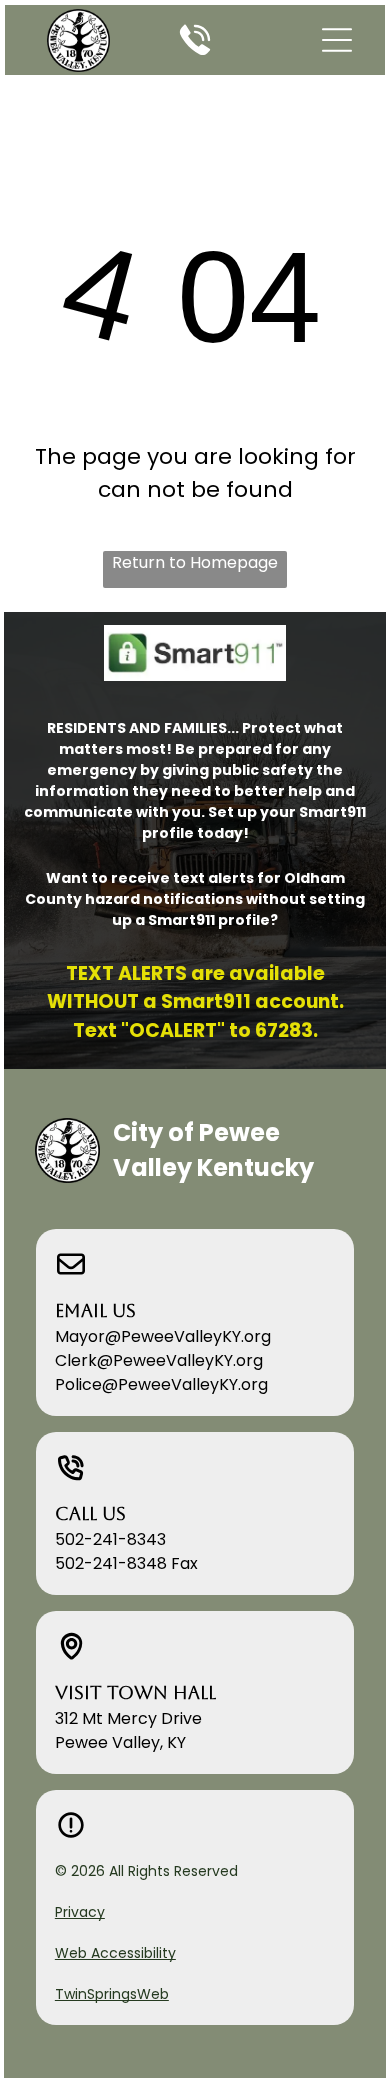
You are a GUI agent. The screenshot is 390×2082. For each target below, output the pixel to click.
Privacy (80, 1912)
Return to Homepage (195, 562)
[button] (337, 40)
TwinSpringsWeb (112, 1994)
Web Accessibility (115, 1953)
